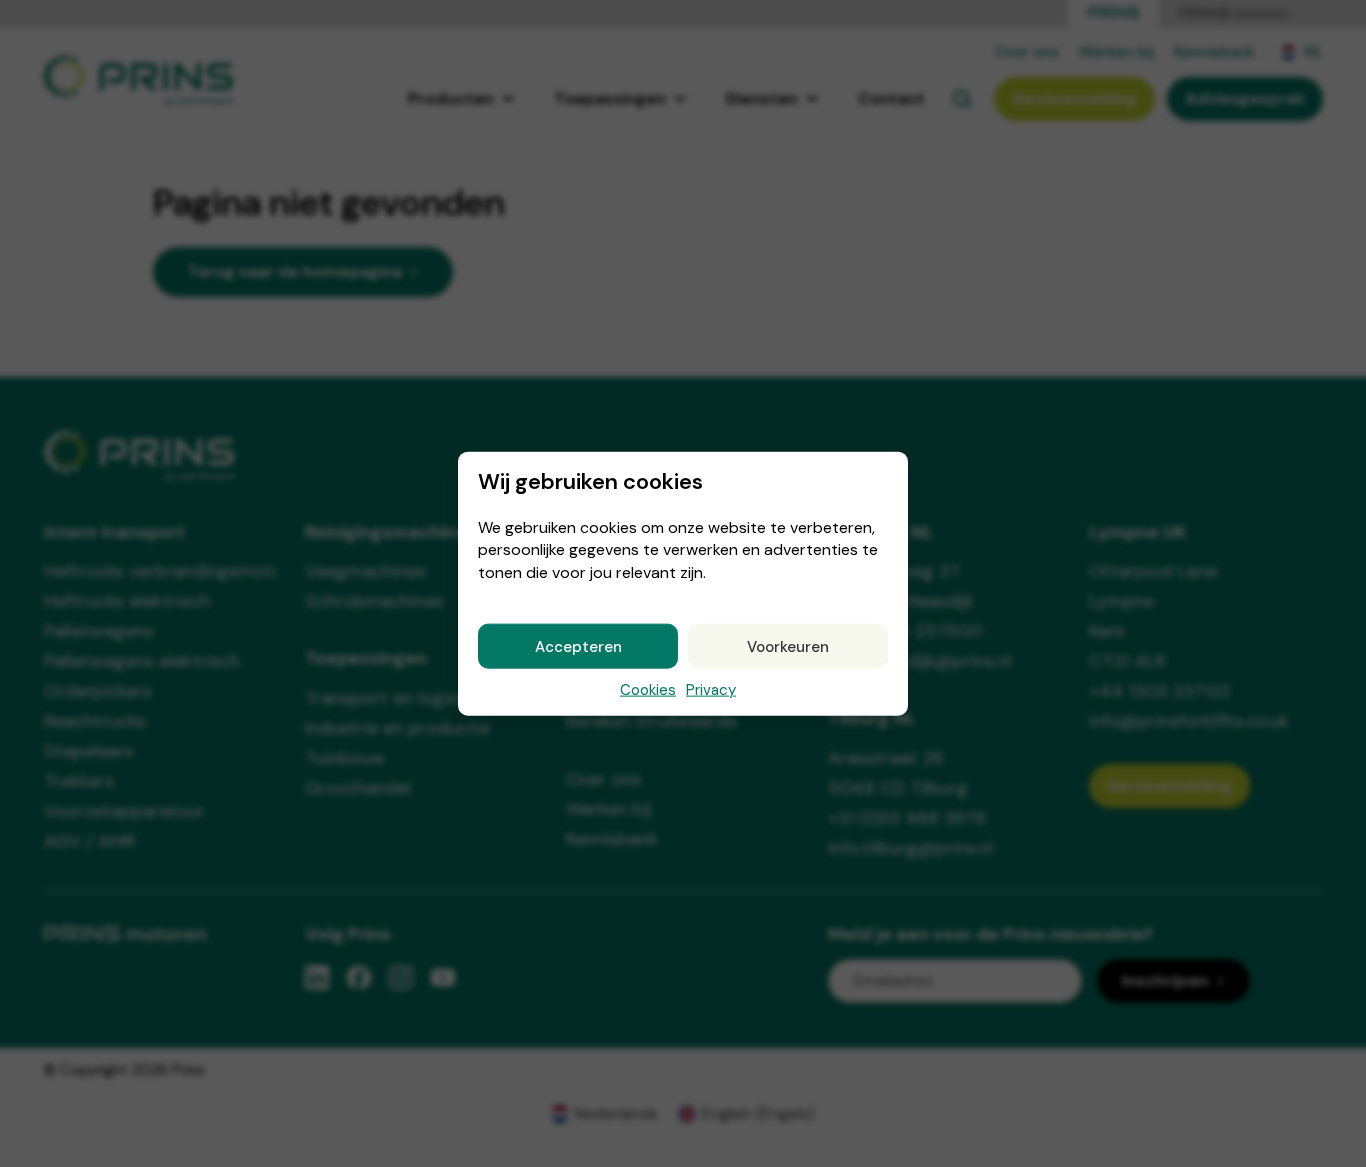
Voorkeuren (788, 646)
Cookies (648, 690)
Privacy (711, 690)
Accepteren (578, 646)
